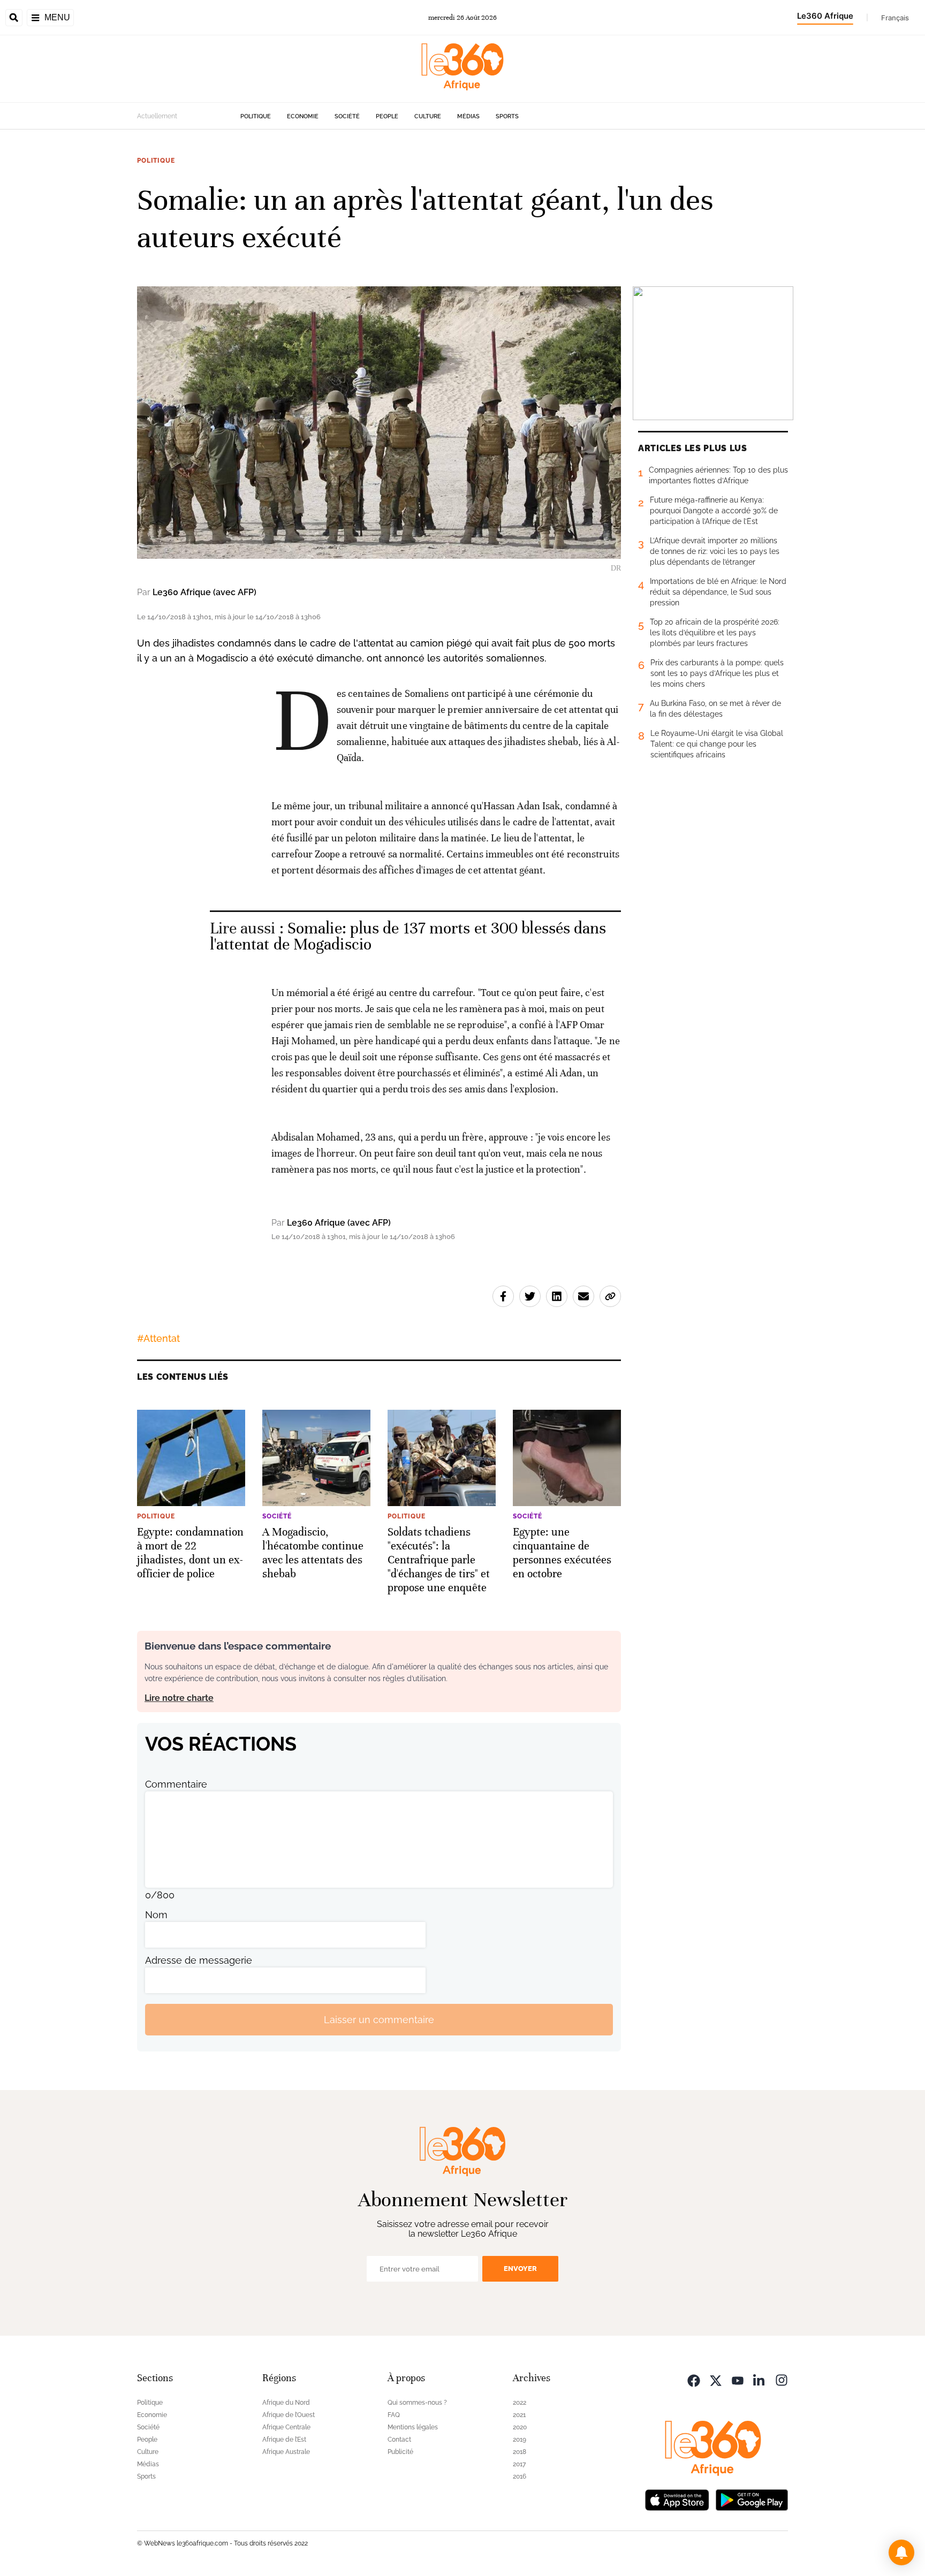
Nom (156, 1915)
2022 (520, 2403)
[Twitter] (716, 2379)
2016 (520, 2476)
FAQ (394, 2415)
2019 (520, 2440)
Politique (256, 116)
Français (895, 18)
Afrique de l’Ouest (289, 2415)
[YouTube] (738, 2379)
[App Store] (677, 2499)
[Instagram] (782, 2379)
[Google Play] (752, 2499)
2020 (520, 2427)
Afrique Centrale (286, 2427)
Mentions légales (413, 2427)
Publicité (400, 2452)
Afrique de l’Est (284, 2440)
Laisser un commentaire (379, 2020)
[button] (901, 2552)
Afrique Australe (286, 2452)
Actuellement (157, 116)
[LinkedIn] (760, 2379)
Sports (507, 116)
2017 (519, 2464)
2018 (520, 2452)
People (387, 116)
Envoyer (520, 2269)
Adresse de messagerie (199, 1960)
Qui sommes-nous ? (417, 2403)
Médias (468, 116)
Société (347, 116)
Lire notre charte (179, 1698)
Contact (399, 2440)
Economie (303, 116)
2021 (519, 2415)
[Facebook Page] (694, 2379)
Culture (428, 116)
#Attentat (158, 1338)
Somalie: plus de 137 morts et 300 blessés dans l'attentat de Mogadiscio (408, 936)
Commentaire (176, 1784)
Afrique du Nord (286, 2403)
